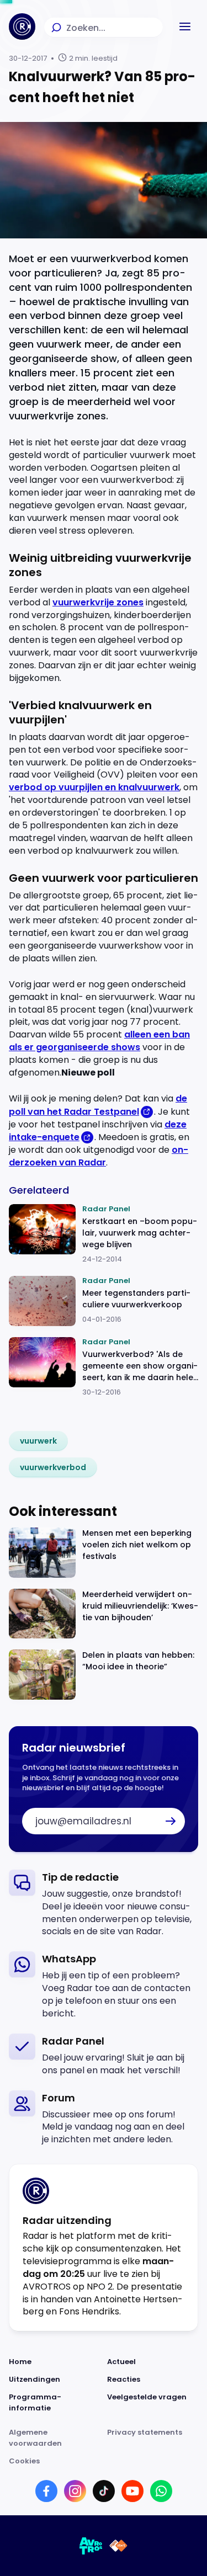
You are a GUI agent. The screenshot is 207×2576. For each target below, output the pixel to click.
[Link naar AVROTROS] (91, 2546)
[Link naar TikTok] (104, 2491)
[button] (185, 26)
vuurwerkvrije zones (98, 602)
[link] (38, 1441)
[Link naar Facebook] (46, 2491)
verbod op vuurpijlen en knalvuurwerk (94, 787)
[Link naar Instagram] (75, 2491)
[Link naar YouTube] (132, 2491)
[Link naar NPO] (118, 2546)
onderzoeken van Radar (99, 1156)
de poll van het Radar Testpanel (98, 1105)
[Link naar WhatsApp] (161, 2491)
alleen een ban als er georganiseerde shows (99, 1041)
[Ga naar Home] (22, 26)
